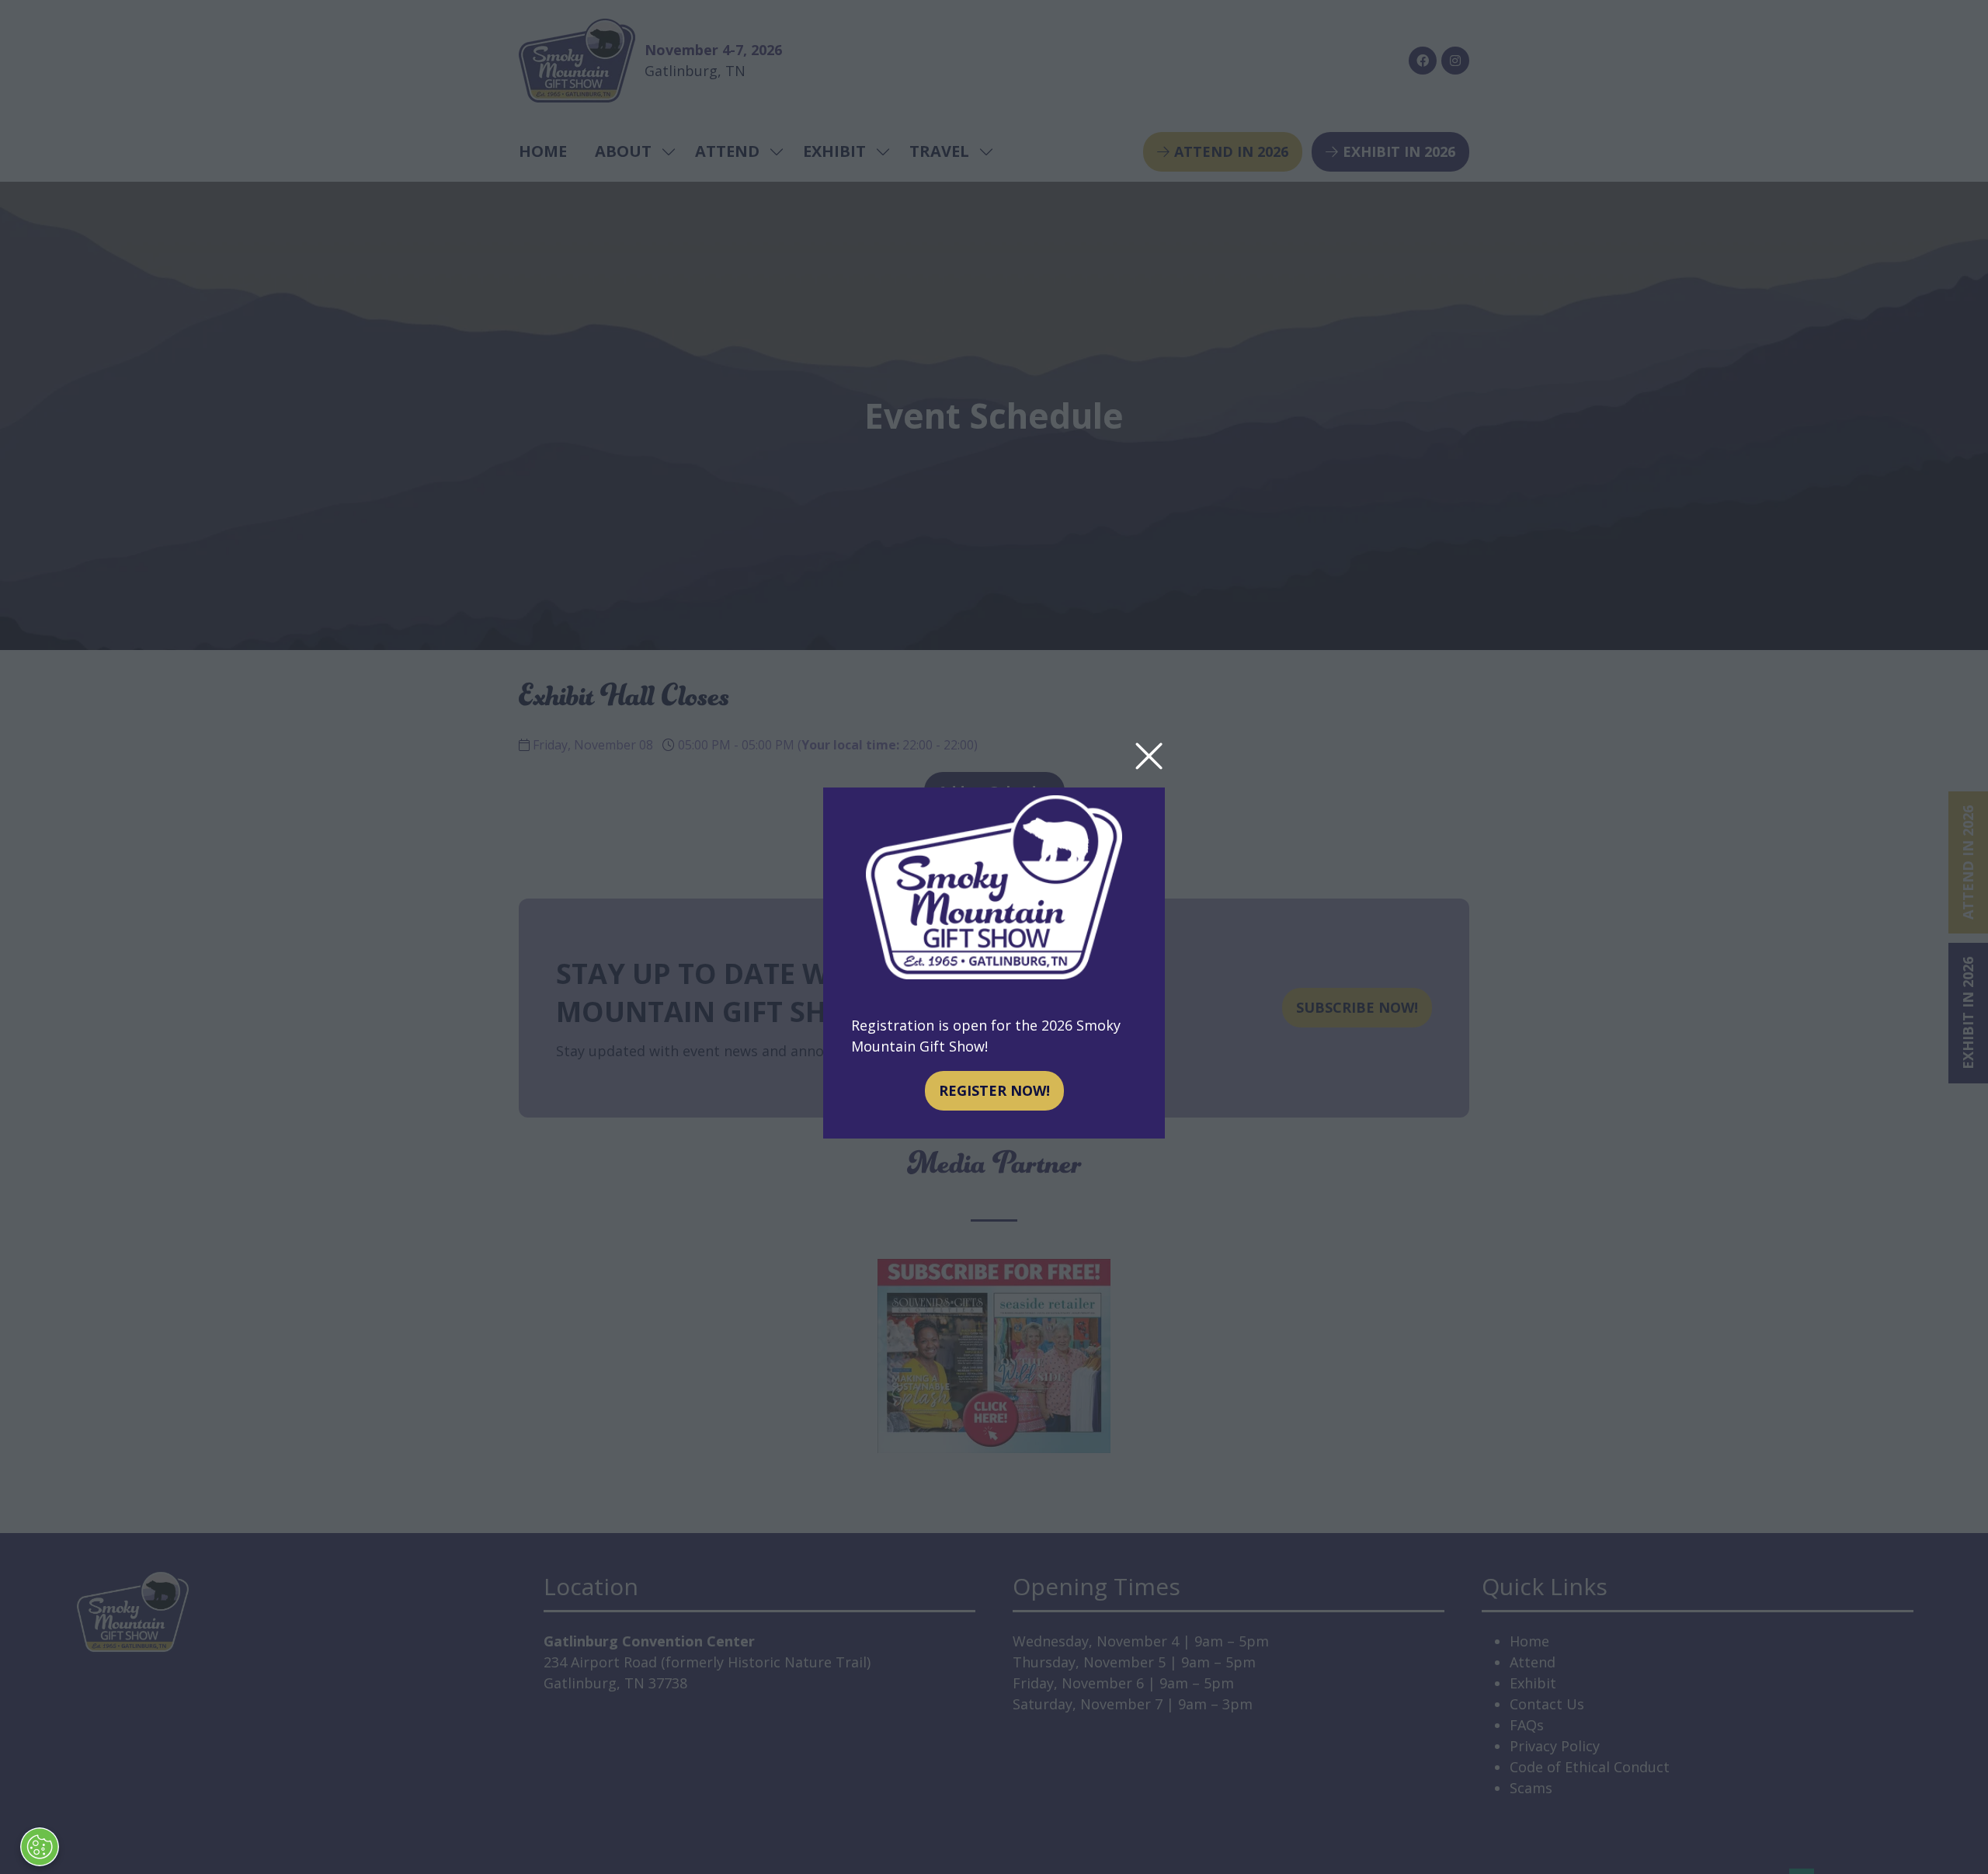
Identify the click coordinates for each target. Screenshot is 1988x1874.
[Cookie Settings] (40, 1847)
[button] (1149, 757)
